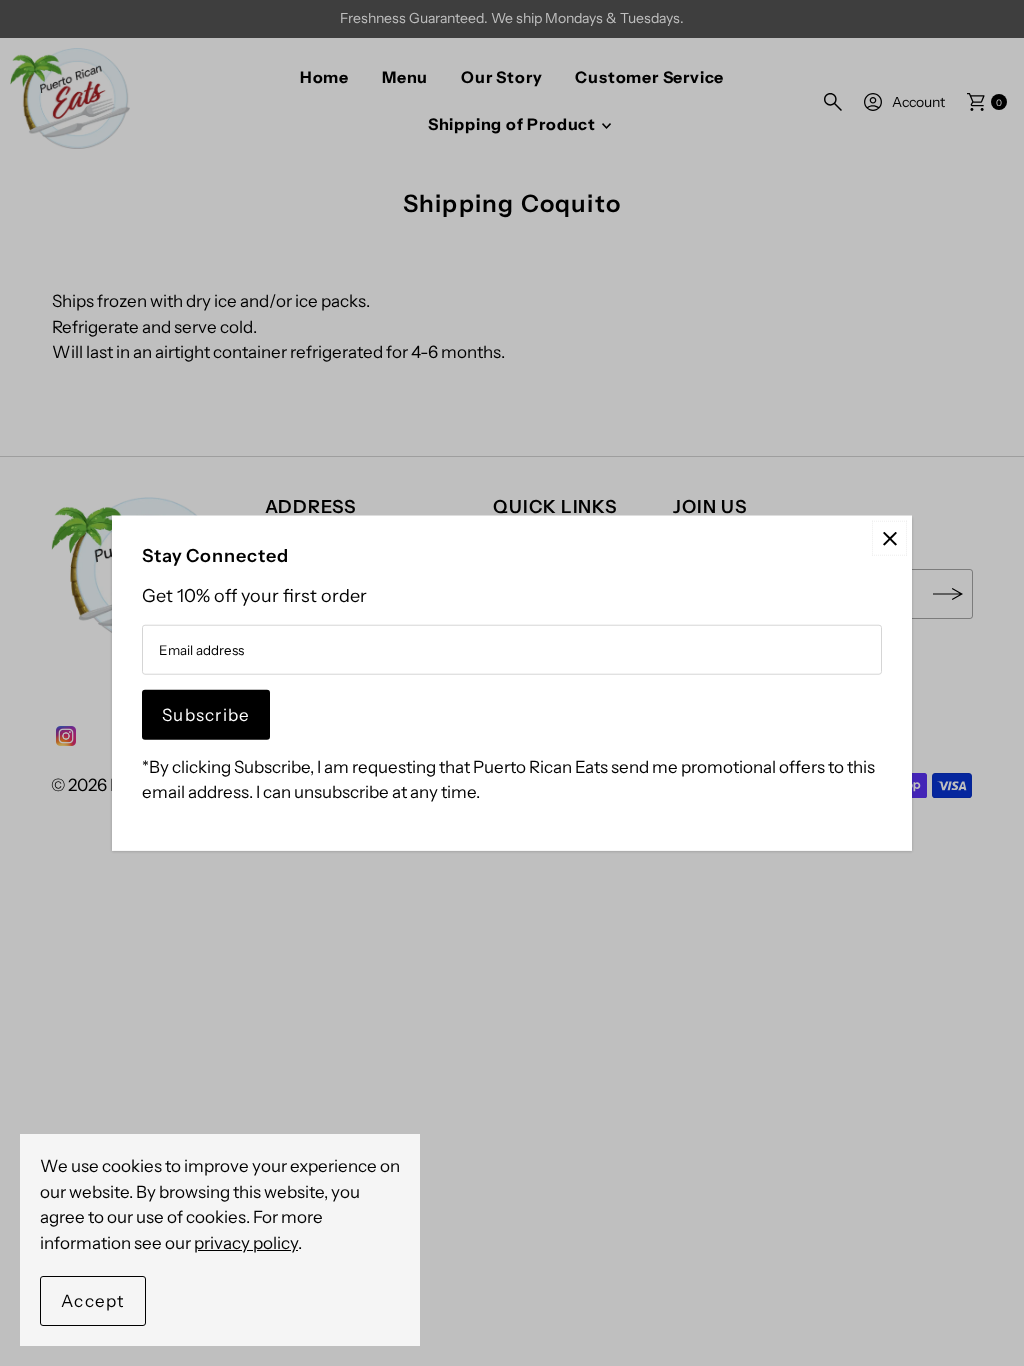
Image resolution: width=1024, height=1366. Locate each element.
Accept (93, 1301)
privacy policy (246, 1243)
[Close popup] (889, 538)
